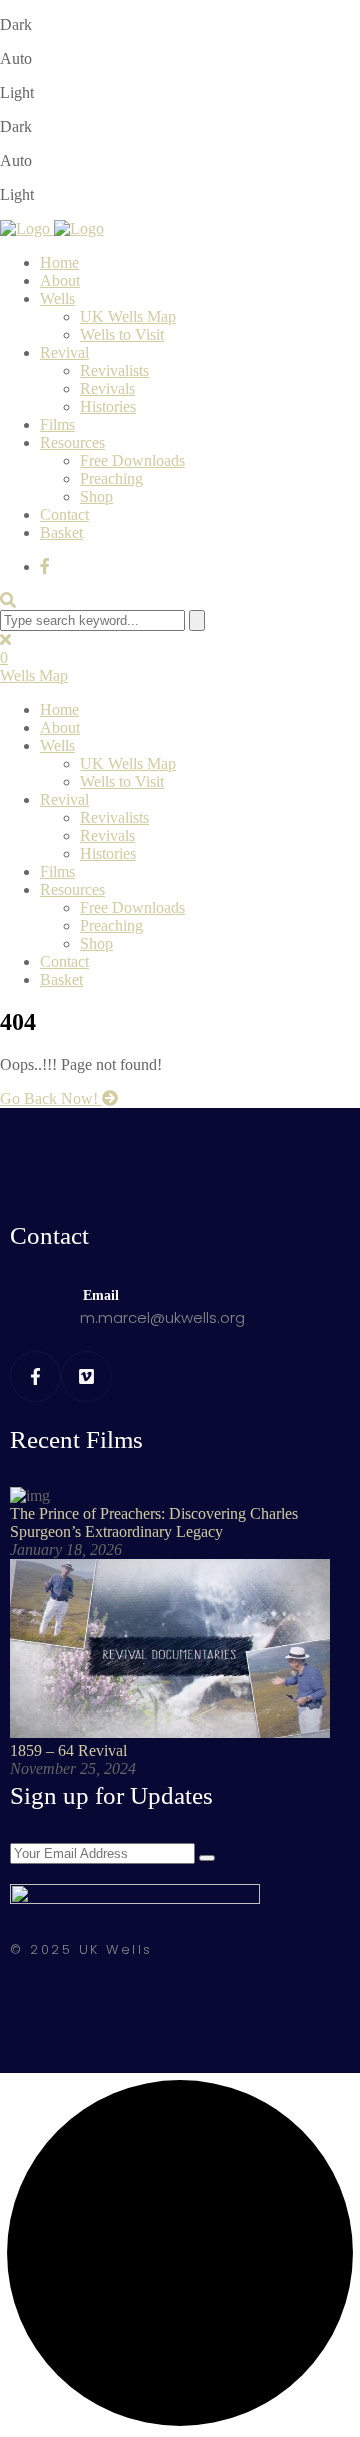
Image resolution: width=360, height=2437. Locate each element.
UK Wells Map (128, 316)
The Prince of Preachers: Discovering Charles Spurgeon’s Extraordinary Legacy (154, 1522)
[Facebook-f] (35, 1376)
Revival (64, 352)
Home (59, 262)
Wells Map (34, 675)
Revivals (107, 388)
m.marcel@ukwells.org (162, 1317)
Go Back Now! (51, 1098)
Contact (64, 514)
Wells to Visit (122, 334)
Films (57, 424)
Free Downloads (132, 460)
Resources (72, 442)
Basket (61, 532)
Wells (57, 298)
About (60, 280)
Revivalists (114, 370)
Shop (96, 496)
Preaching (111, 478)
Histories (108, 406)
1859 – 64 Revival (68, 1750)
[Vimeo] (86, 1376)
